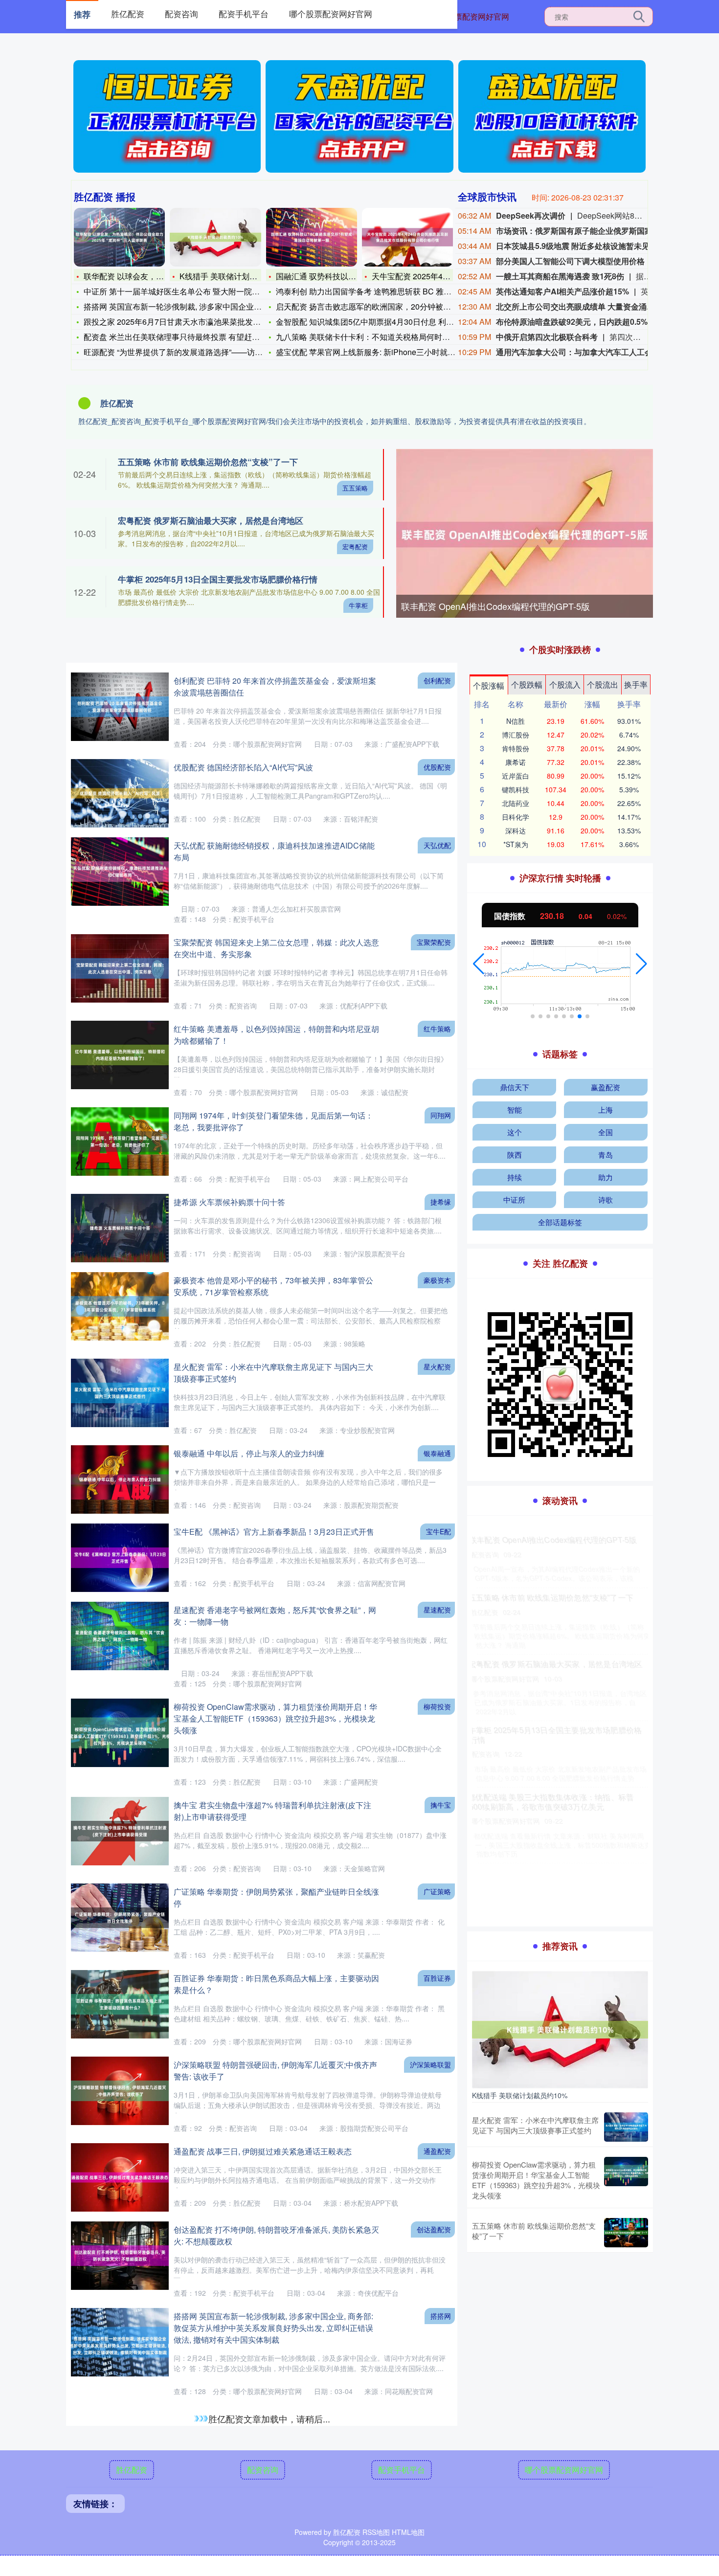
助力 (606, 1177)
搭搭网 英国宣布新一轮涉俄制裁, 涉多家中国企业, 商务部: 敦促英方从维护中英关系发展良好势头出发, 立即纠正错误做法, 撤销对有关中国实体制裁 (273, 2328)
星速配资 (437, 1610)
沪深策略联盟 (430, 2064)
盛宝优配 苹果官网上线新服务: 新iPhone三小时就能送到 (373, 352)
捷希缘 (441, 1202)
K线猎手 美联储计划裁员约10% (234, 276)
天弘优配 (437, 845)
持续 (515, 1177)
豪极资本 (437, 1280)
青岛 (606, 1154)
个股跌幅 (527, 684)
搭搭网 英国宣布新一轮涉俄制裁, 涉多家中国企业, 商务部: (183, 306)
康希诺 (516, 762)
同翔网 (441, 1115)
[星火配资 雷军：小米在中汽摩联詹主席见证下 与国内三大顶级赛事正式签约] (626, 2127)
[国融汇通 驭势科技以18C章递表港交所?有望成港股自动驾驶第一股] (312, 237)
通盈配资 (437, 2151)
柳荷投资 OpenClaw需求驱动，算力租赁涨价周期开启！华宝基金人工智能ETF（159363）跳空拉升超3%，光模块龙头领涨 (275, 1718)
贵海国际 (437, 2492)
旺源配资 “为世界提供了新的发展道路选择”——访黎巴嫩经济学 (193, 352)
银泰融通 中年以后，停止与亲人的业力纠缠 (249, 1453)
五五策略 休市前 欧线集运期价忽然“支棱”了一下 (208, 462)
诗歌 (606, 1199)
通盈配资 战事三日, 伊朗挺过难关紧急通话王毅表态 (263, 2151)
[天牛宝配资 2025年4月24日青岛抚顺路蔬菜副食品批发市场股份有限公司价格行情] (407, 237)
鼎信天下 (515, 1087)
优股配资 (437, 767)
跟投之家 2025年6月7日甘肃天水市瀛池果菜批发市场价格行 (188, 322)
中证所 (514, 1199)
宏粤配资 (355, 547)
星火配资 (437, 1366)
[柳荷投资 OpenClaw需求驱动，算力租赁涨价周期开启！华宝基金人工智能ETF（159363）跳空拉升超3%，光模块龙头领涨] (626, 2180)
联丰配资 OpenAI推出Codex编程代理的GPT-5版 (495, 606)
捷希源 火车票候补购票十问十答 (229, 1202)
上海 (606, 1109)
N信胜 (516, 721)
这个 (515, 1132)
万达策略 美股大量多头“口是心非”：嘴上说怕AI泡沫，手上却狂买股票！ (557, 1763)
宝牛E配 (438, 1531)
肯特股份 (516, 748)
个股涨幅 (489, 685)
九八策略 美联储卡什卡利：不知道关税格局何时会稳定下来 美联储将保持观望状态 (559, 1545)
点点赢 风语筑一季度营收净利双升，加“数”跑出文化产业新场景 (558, 1612)
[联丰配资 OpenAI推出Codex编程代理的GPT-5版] (525, 534)
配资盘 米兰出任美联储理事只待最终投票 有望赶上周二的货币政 (195, 337)
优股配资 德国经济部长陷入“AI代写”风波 (243, 767)
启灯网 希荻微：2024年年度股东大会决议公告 (552, 1834)
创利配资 (437, 680)
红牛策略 (437, 1029)
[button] (479, 964)
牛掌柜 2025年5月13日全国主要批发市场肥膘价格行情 (218, 579)
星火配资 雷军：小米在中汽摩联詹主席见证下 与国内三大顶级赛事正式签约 (535, 2125)
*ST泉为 (516, 844)
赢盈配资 (606, 1087)
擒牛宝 (441, 1805)
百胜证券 (437, 1978)
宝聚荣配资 (434, 942)
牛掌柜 (358, 605)
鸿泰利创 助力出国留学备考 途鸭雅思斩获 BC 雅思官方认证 (379, 291)
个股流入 (565, 684)
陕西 (515, 1154)
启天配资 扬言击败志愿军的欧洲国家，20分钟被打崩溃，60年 (383, 306)
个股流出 (603, 684)
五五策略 (355, 488)
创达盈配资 (434, 2229)
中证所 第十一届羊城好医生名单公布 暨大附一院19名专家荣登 (192, 291)
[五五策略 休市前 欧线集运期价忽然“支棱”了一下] (626, 2233)
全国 (606, 1132)
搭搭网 (441, 2316)
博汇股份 (516, 735)
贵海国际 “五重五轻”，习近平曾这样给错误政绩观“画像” (270, 2493)
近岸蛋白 (516, 776)
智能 (515, 1109)
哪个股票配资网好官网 (470, 16)
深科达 (516, 830)
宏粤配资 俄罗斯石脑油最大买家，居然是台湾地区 (211, 520)
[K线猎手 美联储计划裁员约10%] (215, 237)
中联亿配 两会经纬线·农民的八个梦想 (238, 2414)
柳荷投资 (437, 1706)
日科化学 (516, 817)
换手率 (636, 684)
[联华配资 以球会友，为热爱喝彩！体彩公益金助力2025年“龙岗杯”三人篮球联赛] (119, 237)
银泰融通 (437, 1453)
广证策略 (437, 1891)
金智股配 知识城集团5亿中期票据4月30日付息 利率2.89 (372, 322)
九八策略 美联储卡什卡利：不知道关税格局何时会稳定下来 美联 (387, 337)
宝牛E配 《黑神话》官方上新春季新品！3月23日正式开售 (274, 1532)
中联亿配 (437, 2414)
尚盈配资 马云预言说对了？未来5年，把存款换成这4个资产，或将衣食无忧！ (557, 1687)
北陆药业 (516, 803)
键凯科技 (516, 789)
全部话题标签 (560, 1222)
